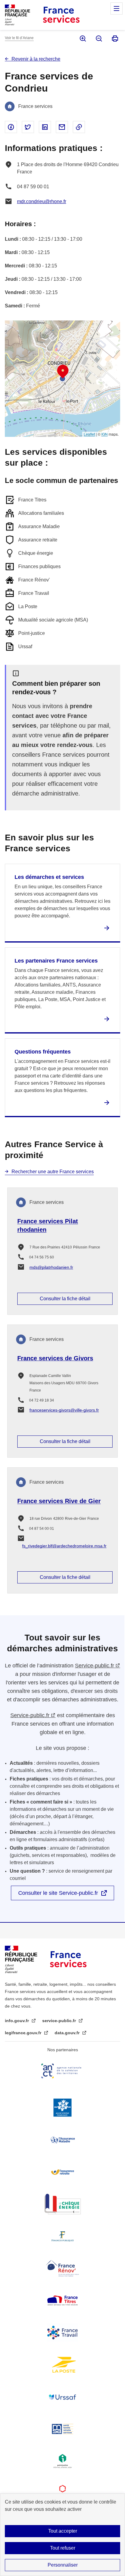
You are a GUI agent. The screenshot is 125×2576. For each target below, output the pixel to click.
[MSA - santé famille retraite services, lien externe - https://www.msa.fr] (62, 2429)
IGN (105, 434)
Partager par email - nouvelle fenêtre (62, 127)
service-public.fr (60, 2021)
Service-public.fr (95, 1666)
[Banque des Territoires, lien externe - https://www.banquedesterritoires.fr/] (62, 2493)
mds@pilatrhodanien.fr (51, 1267)
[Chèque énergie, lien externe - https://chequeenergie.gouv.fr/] (62, 2204)
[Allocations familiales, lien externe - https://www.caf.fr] (62, 2108)
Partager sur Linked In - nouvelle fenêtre (45, 127)
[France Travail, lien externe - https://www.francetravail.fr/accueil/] (62, 2333)
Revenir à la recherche (36, 59)
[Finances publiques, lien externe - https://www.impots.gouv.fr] (62, 2236)
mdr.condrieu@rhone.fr (42, 201)
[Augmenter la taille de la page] (82, 39)
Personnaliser (63, 2565)
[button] (63, 372)
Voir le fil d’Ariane (19, 38)
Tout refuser (63, 2548)
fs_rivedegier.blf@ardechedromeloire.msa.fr (64, 1546)
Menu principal (117, 8)
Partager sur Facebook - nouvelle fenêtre (11, 127)
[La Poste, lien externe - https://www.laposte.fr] (62, 2365)
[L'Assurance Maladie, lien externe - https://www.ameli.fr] (62, 2140)
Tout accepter (63, 2531)
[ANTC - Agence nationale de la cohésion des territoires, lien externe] (62, 2071)
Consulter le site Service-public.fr (58, 1893)
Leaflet (89, 434)
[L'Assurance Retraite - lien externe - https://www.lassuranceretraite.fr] (62, 2172)
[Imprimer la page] (115, 39)
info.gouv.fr (17, 2021)
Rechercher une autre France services (53, 1172)
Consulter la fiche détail (65, 1299)
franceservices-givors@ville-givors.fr (64, 1410)
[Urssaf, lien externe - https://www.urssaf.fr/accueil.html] (62, 2397)
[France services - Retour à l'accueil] (61, 15)
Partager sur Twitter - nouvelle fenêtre (28, 127)
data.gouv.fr (68, 2033)
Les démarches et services (49, 877)
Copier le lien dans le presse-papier (79, 127)
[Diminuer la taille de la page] (98, 39)
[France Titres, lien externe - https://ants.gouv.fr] (62, 2300)
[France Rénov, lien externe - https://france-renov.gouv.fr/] (62, 2268)
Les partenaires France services (56, 961)
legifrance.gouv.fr (24, 2033)
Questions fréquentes (43, 1052)
